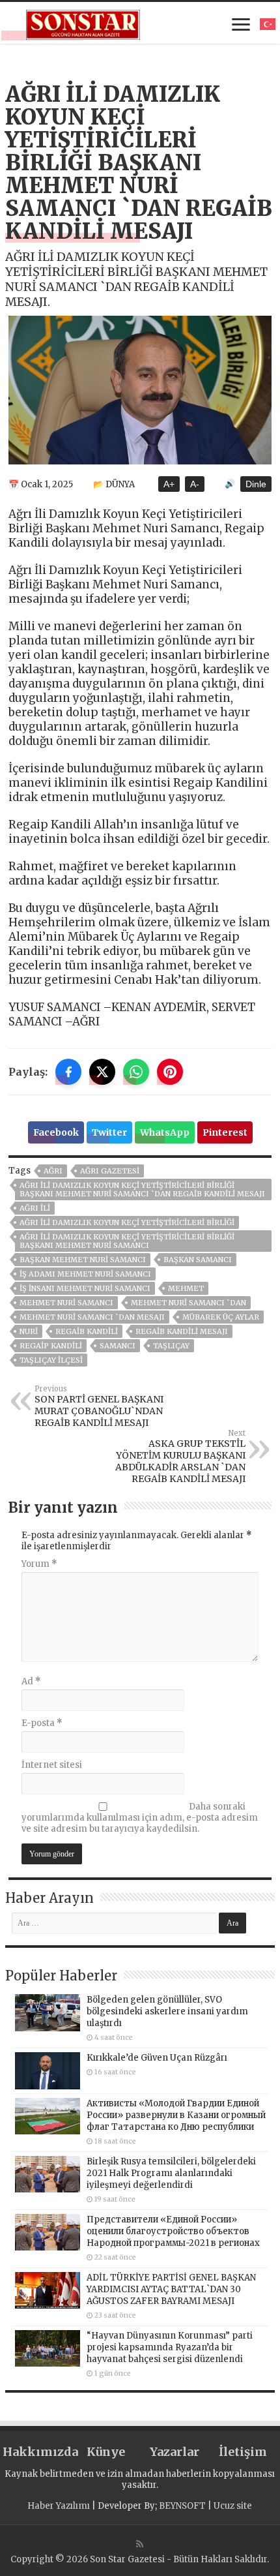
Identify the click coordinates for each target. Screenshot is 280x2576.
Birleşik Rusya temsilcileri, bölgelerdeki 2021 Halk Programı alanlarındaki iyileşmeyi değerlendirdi (171, 2173)
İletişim (243, 2452)
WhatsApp (165, 1132)
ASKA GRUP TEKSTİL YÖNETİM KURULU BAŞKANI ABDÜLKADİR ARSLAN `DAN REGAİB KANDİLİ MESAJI (180, 1457)
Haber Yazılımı (59, 2506)
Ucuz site (233, 2506)
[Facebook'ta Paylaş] (68, 1072)
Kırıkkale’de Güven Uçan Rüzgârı (157, 2058)
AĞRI (53, 1171)
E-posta (42, 1723)
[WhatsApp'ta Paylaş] (136, 1072)
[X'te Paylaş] (102, 1072)
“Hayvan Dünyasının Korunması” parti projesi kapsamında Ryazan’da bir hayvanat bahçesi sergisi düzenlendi (170, 2347)
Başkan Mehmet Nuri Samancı (83, 1260)
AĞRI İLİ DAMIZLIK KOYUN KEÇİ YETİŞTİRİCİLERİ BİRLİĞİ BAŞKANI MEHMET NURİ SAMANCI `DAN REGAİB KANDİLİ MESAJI (142, 1190)
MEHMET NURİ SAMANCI (66, 1303)
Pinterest (225, 1132)
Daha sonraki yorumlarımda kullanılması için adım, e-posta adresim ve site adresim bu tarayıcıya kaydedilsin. (140, 1818)
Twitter (109, 1132)
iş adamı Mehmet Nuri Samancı (85, 1274)
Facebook (56, 1132)
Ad (31, 1681)
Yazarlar (175, 2452)
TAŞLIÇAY (171, 1346)
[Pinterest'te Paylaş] (170, 1072)
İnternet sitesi (52, 1765)
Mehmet (186, 1288)
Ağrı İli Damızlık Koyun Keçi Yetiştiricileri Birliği (127, 1222)
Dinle (256, 484)
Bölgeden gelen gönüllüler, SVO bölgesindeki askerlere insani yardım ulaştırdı (167, 2011)
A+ (169, 484)
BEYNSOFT (182, 2506)
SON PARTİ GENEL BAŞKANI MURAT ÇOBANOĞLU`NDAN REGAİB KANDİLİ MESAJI (99, 1406)
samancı (118, 1346)
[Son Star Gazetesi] (83, 23)
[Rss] (140, 2544)
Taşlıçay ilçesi (51, 1360)
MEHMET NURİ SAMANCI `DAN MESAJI (92, 1317)
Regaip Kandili (51, 1346)
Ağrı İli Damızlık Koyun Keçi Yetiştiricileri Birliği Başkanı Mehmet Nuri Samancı (127, 1241)
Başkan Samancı (198, 1260)
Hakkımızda (37, 2452)
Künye (106, 2452)
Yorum (39, 1564)
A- (195, 484)
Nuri (29, 1331)
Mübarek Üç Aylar (221, 1317)
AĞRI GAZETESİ (110, 1171)
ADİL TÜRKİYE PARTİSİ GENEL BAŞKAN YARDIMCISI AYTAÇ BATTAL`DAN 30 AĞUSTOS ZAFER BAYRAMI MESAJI (171, 2289)
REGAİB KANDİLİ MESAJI (182, 1331)
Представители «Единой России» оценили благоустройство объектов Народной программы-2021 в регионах (173, 2231)
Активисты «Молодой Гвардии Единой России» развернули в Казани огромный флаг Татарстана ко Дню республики (176, 2115)
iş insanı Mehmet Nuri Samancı (85, 1288)
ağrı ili (35, 1208)
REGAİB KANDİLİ (87, 1331)
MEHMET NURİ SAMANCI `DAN (189, 1303)
